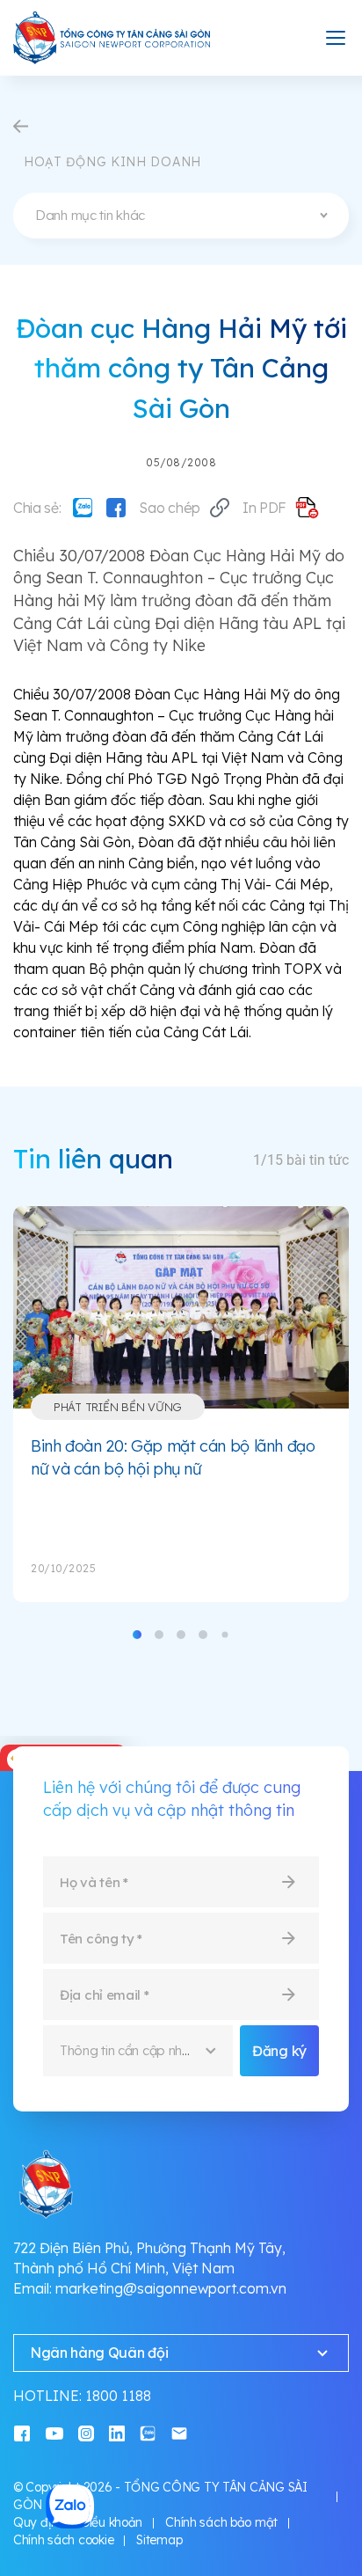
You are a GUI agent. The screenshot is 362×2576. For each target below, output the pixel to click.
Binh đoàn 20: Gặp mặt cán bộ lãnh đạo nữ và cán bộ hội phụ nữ (173, 1457)
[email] (179, 2432)
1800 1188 (118, 2396)
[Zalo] (83, 508)
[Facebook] (116, 508)
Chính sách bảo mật (221, 2522)
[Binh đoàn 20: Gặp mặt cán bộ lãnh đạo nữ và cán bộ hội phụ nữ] (181, 1307)
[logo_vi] (112, 38)
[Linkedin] (117, 2432)
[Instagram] (86, 2432)
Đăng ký (279, 2051)
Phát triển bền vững (118, 1407)
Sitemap (159, 2540)
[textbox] (181, 216)
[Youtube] (54, 2432)
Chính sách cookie (63, 2540)
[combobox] (181, 216)
